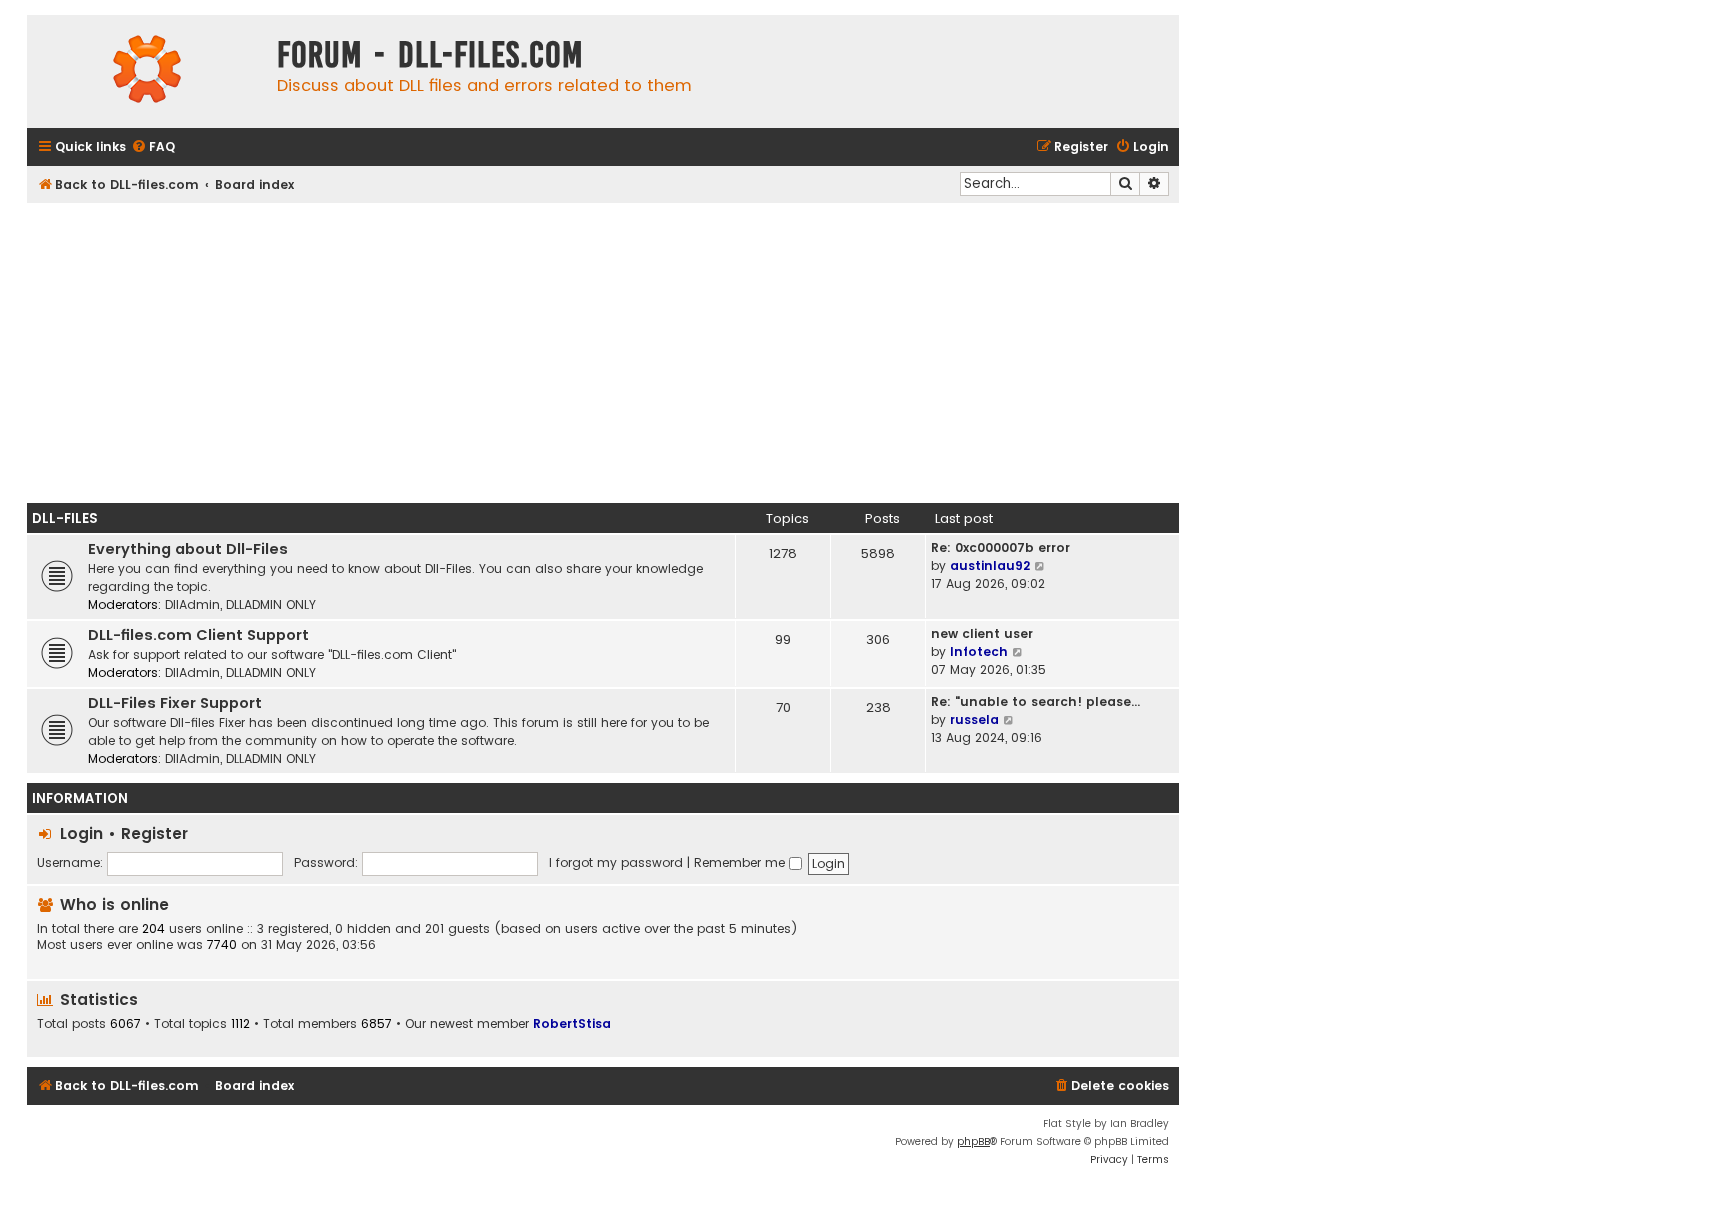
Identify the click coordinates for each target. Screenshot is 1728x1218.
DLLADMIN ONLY (271, 604)
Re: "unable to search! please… (1035, 701)
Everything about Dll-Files (188, 549)
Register (154, 833)
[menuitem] (153, 147)
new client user (982, 633)
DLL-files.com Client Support (198, 635)
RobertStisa (572, 1023)
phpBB (973, 1141)
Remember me (741, 862)
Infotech (979, 651)
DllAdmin (192, 604)
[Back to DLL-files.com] (147, 71)
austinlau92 (990, 565)
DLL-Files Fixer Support (175, 703)
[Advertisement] (603, 353)
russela (974, 719)
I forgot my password (616, 862)
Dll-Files (65, 518)
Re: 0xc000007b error (1000, 547)
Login (81, 833)
